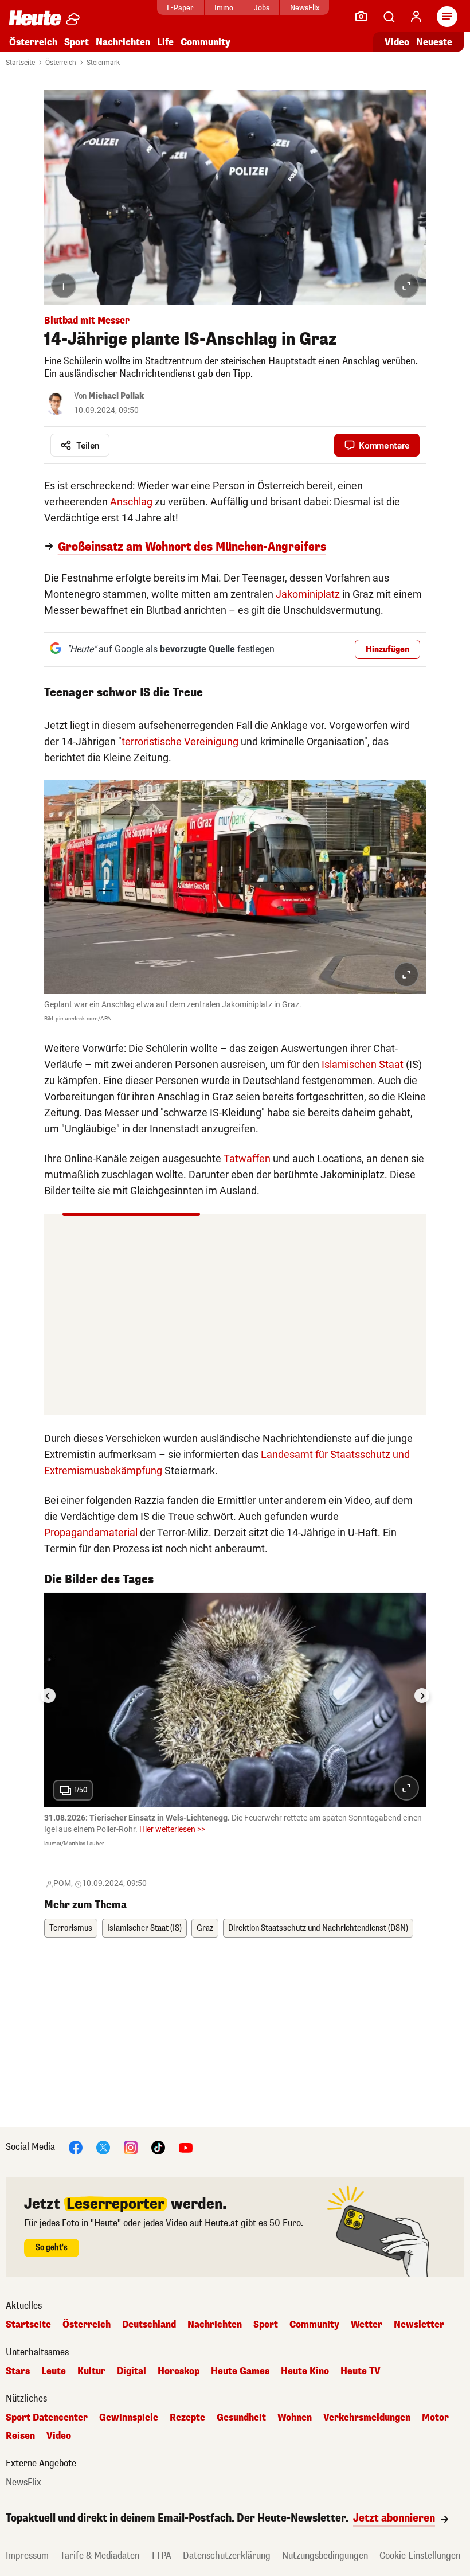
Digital (132, 2371)
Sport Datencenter (47, 2418)
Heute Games (240, 2371)
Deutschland (149, 2325)
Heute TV (361, 2371)
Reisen (20, 2436)
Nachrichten (215, 2325)
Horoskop (179, 2371)
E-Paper (180, 8)
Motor (435, 2418)
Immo (224, 8)
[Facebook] (76, 2147)
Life (165, 42)
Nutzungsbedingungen (325, 2556)
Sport (77, 42)
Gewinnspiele (129, 2418)
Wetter (367, 2325)
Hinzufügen (387, 650)
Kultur (91, 2371)
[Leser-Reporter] (361, 17)
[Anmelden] (416, 17)
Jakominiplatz (308, 594)
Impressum (27, 2556)
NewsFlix (305, 8)
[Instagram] (131, 2147)
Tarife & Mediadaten (100, 2556)
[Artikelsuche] (389, 17)
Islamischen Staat (363, 1064)
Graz (205, 1928)
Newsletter (419, 2325)
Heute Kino (305, 2371)
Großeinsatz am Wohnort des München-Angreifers (192, 547)
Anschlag (131, 502)
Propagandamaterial (91, 1532)
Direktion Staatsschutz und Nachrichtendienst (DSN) (318, 1928)
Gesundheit (241, 2418)
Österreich (33, 42)
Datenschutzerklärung (227, 2556)
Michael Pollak (116, 396)
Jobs (262, 8)
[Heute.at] (35, 17)
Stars (18, 2371)
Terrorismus (71, 1928)
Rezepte (187, 2418)
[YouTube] (186, 2147)
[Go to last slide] (48, 1696)
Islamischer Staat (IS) (144, 1928)
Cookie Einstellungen (420, 2556)
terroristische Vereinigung (180, 741)
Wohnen (295, 2418)
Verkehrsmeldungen (367, 2418)
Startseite (20, 63)
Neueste (434, 42)
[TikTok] (158, 2147)
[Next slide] (422, 1696)
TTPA (161, 2556)
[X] (103, 2147)
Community (205, 42)
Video (397, 42)
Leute (54, 2371)
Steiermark (103, 63)
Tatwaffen (247, 1158)
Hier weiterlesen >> (172, 1829)
